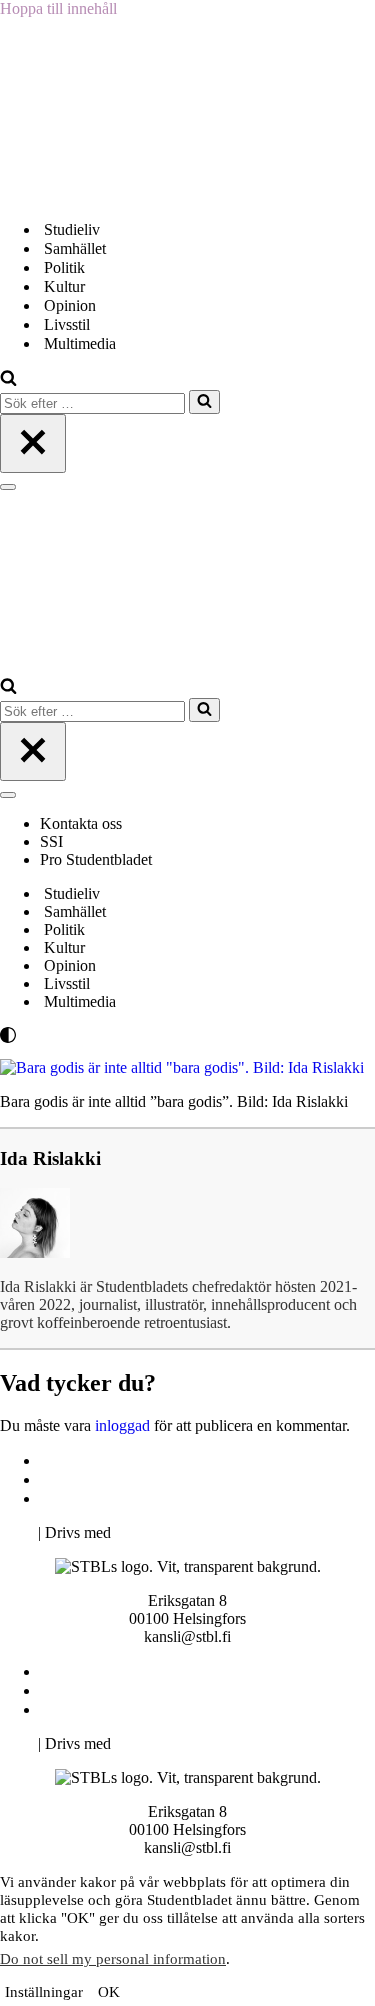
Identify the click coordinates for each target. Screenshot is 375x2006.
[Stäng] (33, 443)
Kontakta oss (83, 823)
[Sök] (8, 380)
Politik (64, 267)
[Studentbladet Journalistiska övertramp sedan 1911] (100, 194)
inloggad (122, 1425)
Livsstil (67, 324)
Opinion (70, 305)
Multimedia (80, 343)
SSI (51, 841)
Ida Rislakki (50, 1158)
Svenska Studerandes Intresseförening (163, 1479)
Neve (17, 1532)
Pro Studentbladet (96, 859)
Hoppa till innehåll (58, 8)
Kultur (64, 286)
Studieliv (72, 229)
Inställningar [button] (44, 1992)
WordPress (149, 1532)
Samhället (75, 248)
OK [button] (109, 1992)
